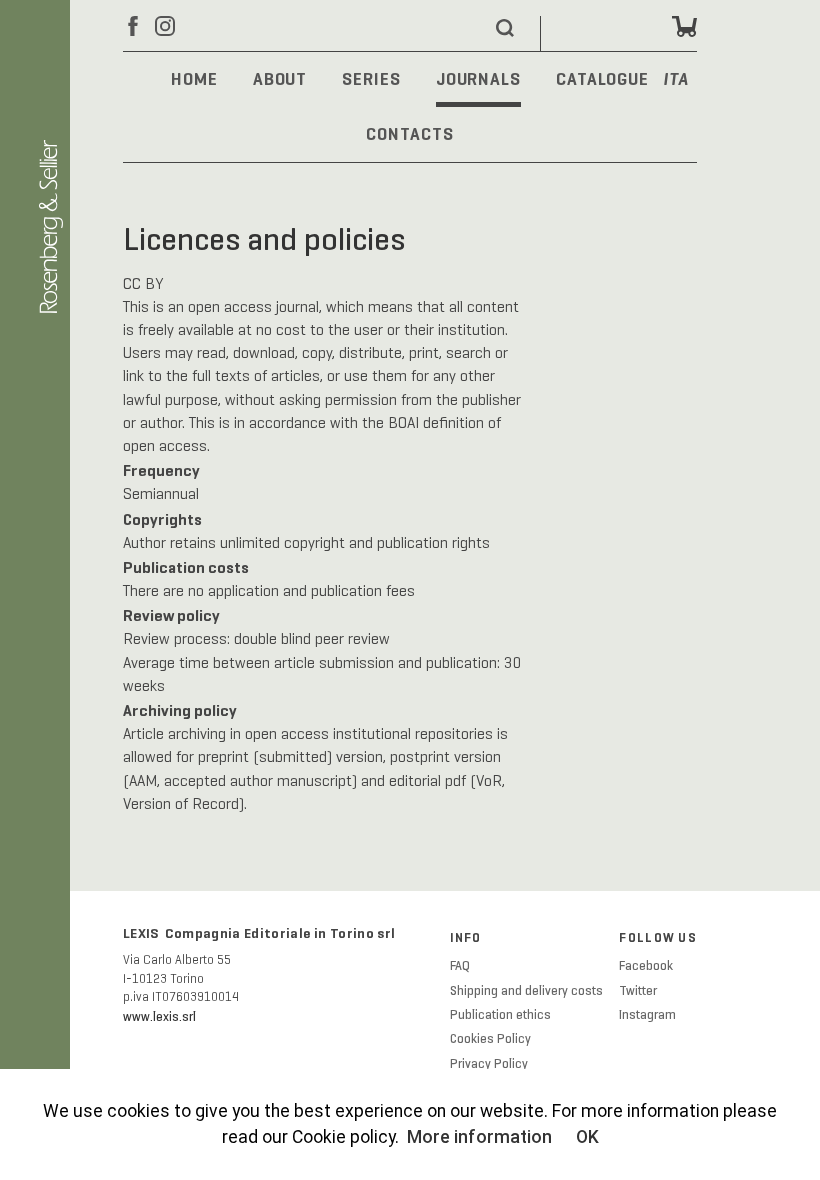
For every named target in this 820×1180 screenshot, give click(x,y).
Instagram (647, 1015)
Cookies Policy (490, 1039)
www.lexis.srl (159, 1017)
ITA (676, 80)
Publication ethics (500, 1015)
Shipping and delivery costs (526, 991)
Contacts (409, 134)
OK (587, 1137)
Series (371, 79)
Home (194, 79)
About (280, 79)
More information (479, 1137)
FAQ (460, 966)
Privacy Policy (489, 1064)
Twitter (638, 991)
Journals (478, 79)
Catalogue (602, 79)
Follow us (658, 938)
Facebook (646, 966)
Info (466, 938)
